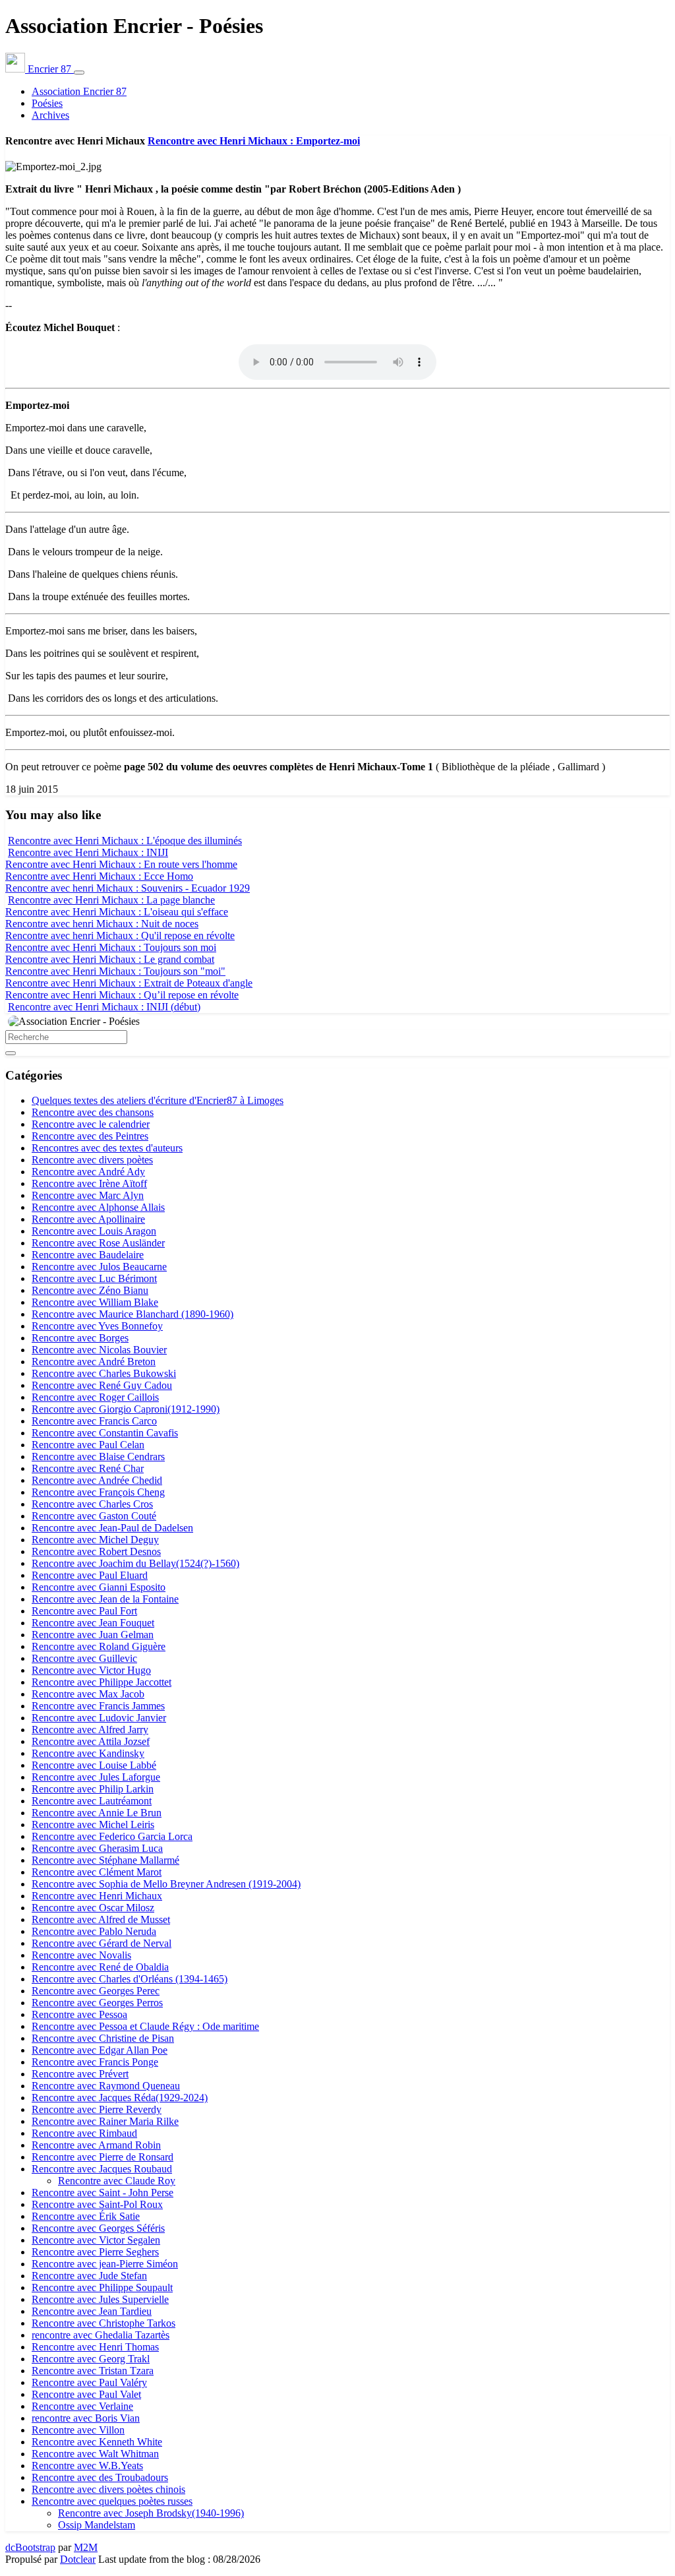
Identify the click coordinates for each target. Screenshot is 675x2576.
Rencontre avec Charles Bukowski (104, 1373)
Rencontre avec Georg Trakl (91, 2359)
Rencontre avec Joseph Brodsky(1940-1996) (151, 2513)
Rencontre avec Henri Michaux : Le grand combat (110, 959)
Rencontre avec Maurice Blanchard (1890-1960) (132, 1314)
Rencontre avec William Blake (95, 1302)
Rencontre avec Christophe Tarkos (103, 2323)
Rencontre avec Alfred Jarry (90, 1730)
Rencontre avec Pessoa (79, 2014)
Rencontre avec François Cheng (98, 1492)
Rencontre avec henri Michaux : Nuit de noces (102, 924)
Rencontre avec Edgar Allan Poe (100, 2050)
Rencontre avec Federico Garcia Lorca (112, 1836)
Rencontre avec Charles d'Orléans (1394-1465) (130, 1979)
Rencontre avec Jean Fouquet (93, 1623)
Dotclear (78, 2559)
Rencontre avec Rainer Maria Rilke (105, 2121)
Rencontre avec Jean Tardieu (92, 2311)
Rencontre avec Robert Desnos (96, 1551)
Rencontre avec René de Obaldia (100, 1967)
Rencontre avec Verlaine (82, 2406)
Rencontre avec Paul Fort (84, 1611)
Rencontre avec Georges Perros (97, 2003)
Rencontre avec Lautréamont (92, 1801)
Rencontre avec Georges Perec (96, 1991)
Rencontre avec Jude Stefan (89, 2276)
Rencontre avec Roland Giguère (99, 1646)
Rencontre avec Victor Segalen (96, 2240)
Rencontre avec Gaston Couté (94, 1516)
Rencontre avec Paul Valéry (89, 2382)
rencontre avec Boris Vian (86, 2418)
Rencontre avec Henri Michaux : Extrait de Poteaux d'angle (129, 983)
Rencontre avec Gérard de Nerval (102, 1943)
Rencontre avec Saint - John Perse (103, 2193)
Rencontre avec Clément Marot (97, 1872)
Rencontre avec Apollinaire (88, 1219)
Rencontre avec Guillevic (84, 1658)
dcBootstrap (30, 2547)
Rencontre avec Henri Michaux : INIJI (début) (104, 1007)
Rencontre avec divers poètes (92, 1160)
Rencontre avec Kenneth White (97, 2442)
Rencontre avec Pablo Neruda (94, 1931)
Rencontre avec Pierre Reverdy (97, 2109)
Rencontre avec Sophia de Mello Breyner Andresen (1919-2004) (166, 1884)
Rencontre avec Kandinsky (88, 1753)
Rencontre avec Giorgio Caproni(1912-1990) (126, 1409)
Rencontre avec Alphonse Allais (98, 1207)
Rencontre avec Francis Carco (94, 1421)
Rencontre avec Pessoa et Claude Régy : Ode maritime (145, 2026)
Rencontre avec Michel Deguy (95, 1540)
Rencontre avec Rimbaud (84, 2133)
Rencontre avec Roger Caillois (95, 1397)
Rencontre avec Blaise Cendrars (98, 1457)
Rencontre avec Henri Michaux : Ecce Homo (99, 876)
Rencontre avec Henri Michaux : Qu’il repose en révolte (122, 995)
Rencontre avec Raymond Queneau (106, 2086)
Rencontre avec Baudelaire (88, 1255)
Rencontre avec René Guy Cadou (102, 1385)
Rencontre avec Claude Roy (117, 2181)
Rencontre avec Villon (78, 2430)
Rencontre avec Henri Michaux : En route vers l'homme (121, 864)
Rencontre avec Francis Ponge (95, 2062)
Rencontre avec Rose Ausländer (98, 1243)
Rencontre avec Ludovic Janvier (99, 1718)
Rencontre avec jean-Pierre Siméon (105, 2264)
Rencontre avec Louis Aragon (94, 1231)
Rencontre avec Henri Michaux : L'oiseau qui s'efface (117, 912)
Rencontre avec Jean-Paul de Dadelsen (112, 1528)
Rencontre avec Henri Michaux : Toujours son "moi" (115, 971)
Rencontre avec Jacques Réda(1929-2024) (120, 2098)
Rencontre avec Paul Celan (88, 1445)
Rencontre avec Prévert (80, 2074)
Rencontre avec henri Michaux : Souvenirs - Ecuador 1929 (128, 888)
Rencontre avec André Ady (88, 1172)
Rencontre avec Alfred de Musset (101, 1919)
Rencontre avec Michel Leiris (93, 1825)
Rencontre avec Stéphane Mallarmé (105, 1860)
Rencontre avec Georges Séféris (98, 2228)
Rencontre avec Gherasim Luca (97, 1848)
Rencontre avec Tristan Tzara (93, 2371)
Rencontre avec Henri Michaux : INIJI (88, 852)
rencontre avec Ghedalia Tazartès (101, 2335)
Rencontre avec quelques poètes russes (112, 2501)
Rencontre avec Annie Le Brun (97, 1813)
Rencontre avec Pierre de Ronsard (103, 2157)
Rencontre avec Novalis (81, 1955)
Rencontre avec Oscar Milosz (93, 1908)
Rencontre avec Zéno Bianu (90, 1290)
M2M (86, 2547)
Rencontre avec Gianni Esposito (99, 1587)
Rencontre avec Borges (80, 1338)
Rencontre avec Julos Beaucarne (99, 1267)
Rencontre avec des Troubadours (100, 2477)
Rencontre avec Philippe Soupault (102, 2287)
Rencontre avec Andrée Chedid (97, 1480)
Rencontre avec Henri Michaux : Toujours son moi (111, 947)
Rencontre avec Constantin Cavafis (105, 1433)
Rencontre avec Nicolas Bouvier (99, 1350)
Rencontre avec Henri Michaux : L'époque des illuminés (125, 841)
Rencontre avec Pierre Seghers (95, 2252)
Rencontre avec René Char (88, 1468)
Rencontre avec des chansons (93, 1112)
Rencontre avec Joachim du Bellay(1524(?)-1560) (135, 1563)
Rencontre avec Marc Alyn (88, 1195)
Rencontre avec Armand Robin (96, 2145)
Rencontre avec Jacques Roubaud (102, 2169)
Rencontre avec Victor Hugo (91, 1670)
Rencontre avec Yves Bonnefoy (97, 1326)
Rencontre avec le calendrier (91, 1124)
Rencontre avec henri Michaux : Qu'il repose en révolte (120, 935)
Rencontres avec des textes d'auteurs (107, 1148)
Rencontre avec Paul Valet (86, 2394)
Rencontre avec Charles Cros (92, 1504)
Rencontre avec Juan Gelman (93, 1635)
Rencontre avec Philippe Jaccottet (102, 1682)
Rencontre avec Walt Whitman (95, 2454)
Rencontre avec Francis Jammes (98, 1706)
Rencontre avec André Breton (94, 1362)
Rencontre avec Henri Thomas (95, 2347)
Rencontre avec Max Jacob (88, 1694)
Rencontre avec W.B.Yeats (87, 2466)
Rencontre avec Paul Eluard (90, 1575)
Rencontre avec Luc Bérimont (94, 1278)
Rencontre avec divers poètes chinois (108, 2489)
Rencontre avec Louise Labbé (94, 1765)
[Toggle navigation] (79, 73)
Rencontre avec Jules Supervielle (100, 2299)
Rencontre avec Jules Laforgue (96, 1777)
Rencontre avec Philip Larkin (93, 1789)
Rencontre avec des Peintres (90, 1136)
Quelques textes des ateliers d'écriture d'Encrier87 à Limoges (158, 1100)
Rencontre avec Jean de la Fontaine (105, 1599)
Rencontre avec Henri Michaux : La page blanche (111, 900)
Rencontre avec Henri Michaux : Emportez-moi (254, 141)
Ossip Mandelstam (97, 2525)
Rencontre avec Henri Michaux (97, 1896)
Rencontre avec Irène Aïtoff (89, 1183)
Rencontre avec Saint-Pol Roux (97, 2204)
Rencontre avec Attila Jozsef (91, 1741)
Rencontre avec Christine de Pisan (103, 2038)
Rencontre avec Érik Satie (86, 2216)
